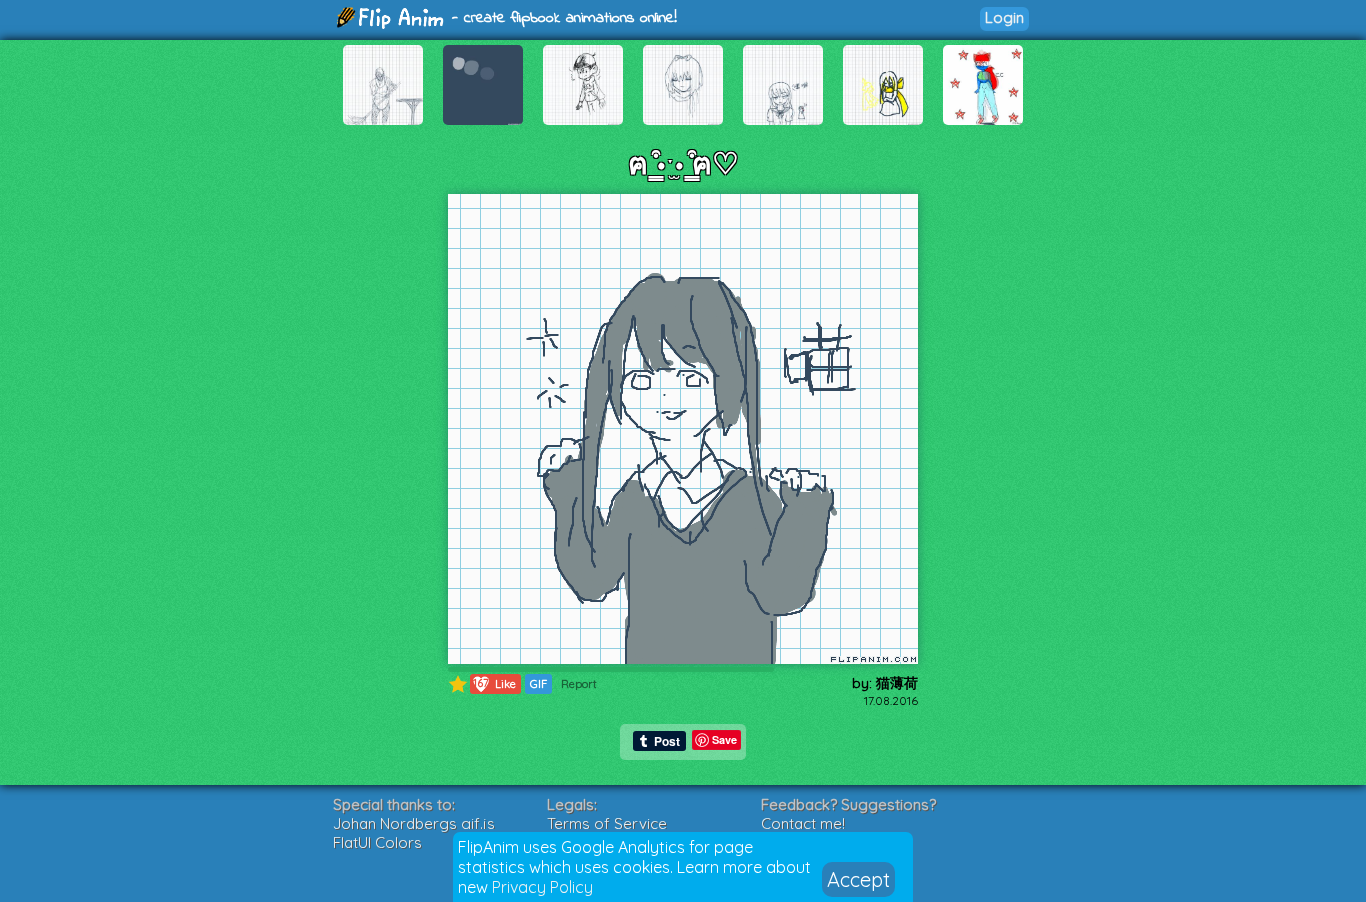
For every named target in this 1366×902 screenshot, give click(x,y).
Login (1004, 17)
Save (724, 739)
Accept (858, 879)
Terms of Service (607, 823)
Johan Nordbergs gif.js (414, 823)
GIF (538, 684)
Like (494, 683)
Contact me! (803, 823)
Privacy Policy (542, 887)
